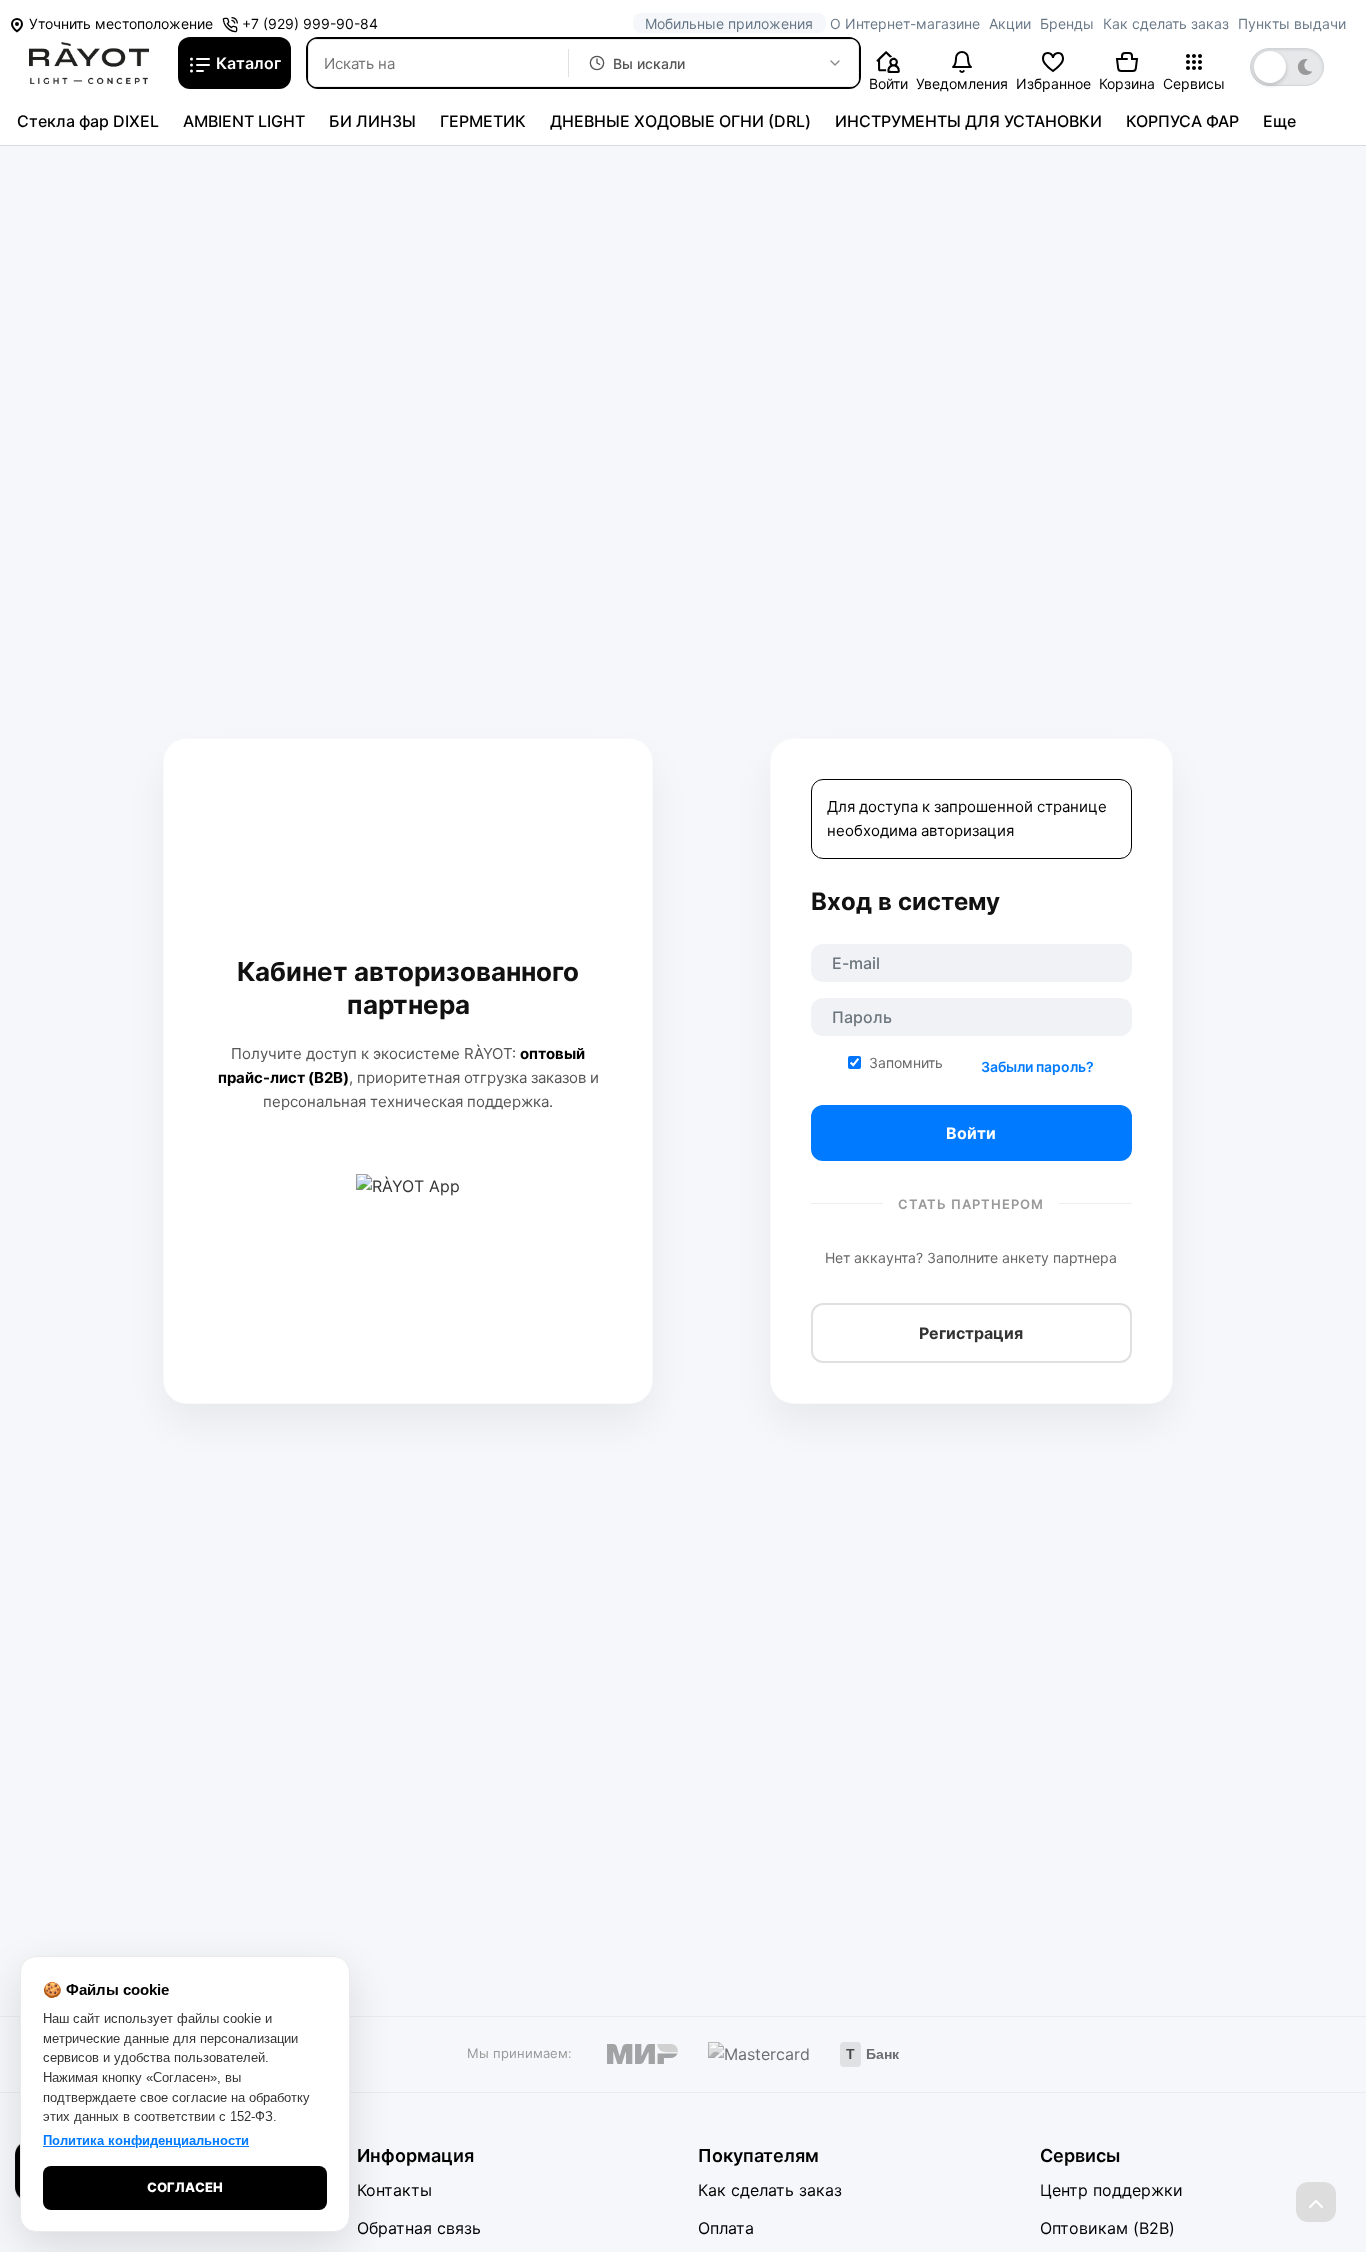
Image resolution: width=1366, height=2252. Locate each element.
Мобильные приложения (729, 23)
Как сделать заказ (1166, 23)
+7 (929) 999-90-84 (308, 23)
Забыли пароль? (1037, 1066)
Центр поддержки (1111, 2190)
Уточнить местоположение (119, 23)
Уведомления (962, 83)
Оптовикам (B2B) (1107, 2228)
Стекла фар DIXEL (88, 121)
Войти (888, 83)
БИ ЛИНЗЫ (372, 121)
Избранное (1053, 83)
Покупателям (758, 2155)
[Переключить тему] (1287, 67)
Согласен (185, 2187)
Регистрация (971, 1333)
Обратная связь (419, 2228)
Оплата (726, 2228)
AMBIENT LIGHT (244, 121)
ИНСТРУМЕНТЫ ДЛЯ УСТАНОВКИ (968, 121)
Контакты (394, 2190)
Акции (1010, 23)
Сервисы (1194, 83)
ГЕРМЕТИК (483, 121)
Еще (1279, 121)
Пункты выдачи (1292, 23)
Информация (415, 2155)
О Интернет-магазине (905, 23)
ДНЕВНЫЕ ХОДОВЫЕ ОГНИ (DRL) (680, 121)
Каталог (246, 63)
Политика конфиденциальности (146, 2140)
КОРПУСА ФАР (1182, 121)
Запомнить (906, 1062)
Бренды (1067, 23)
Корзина (1127, 83)
